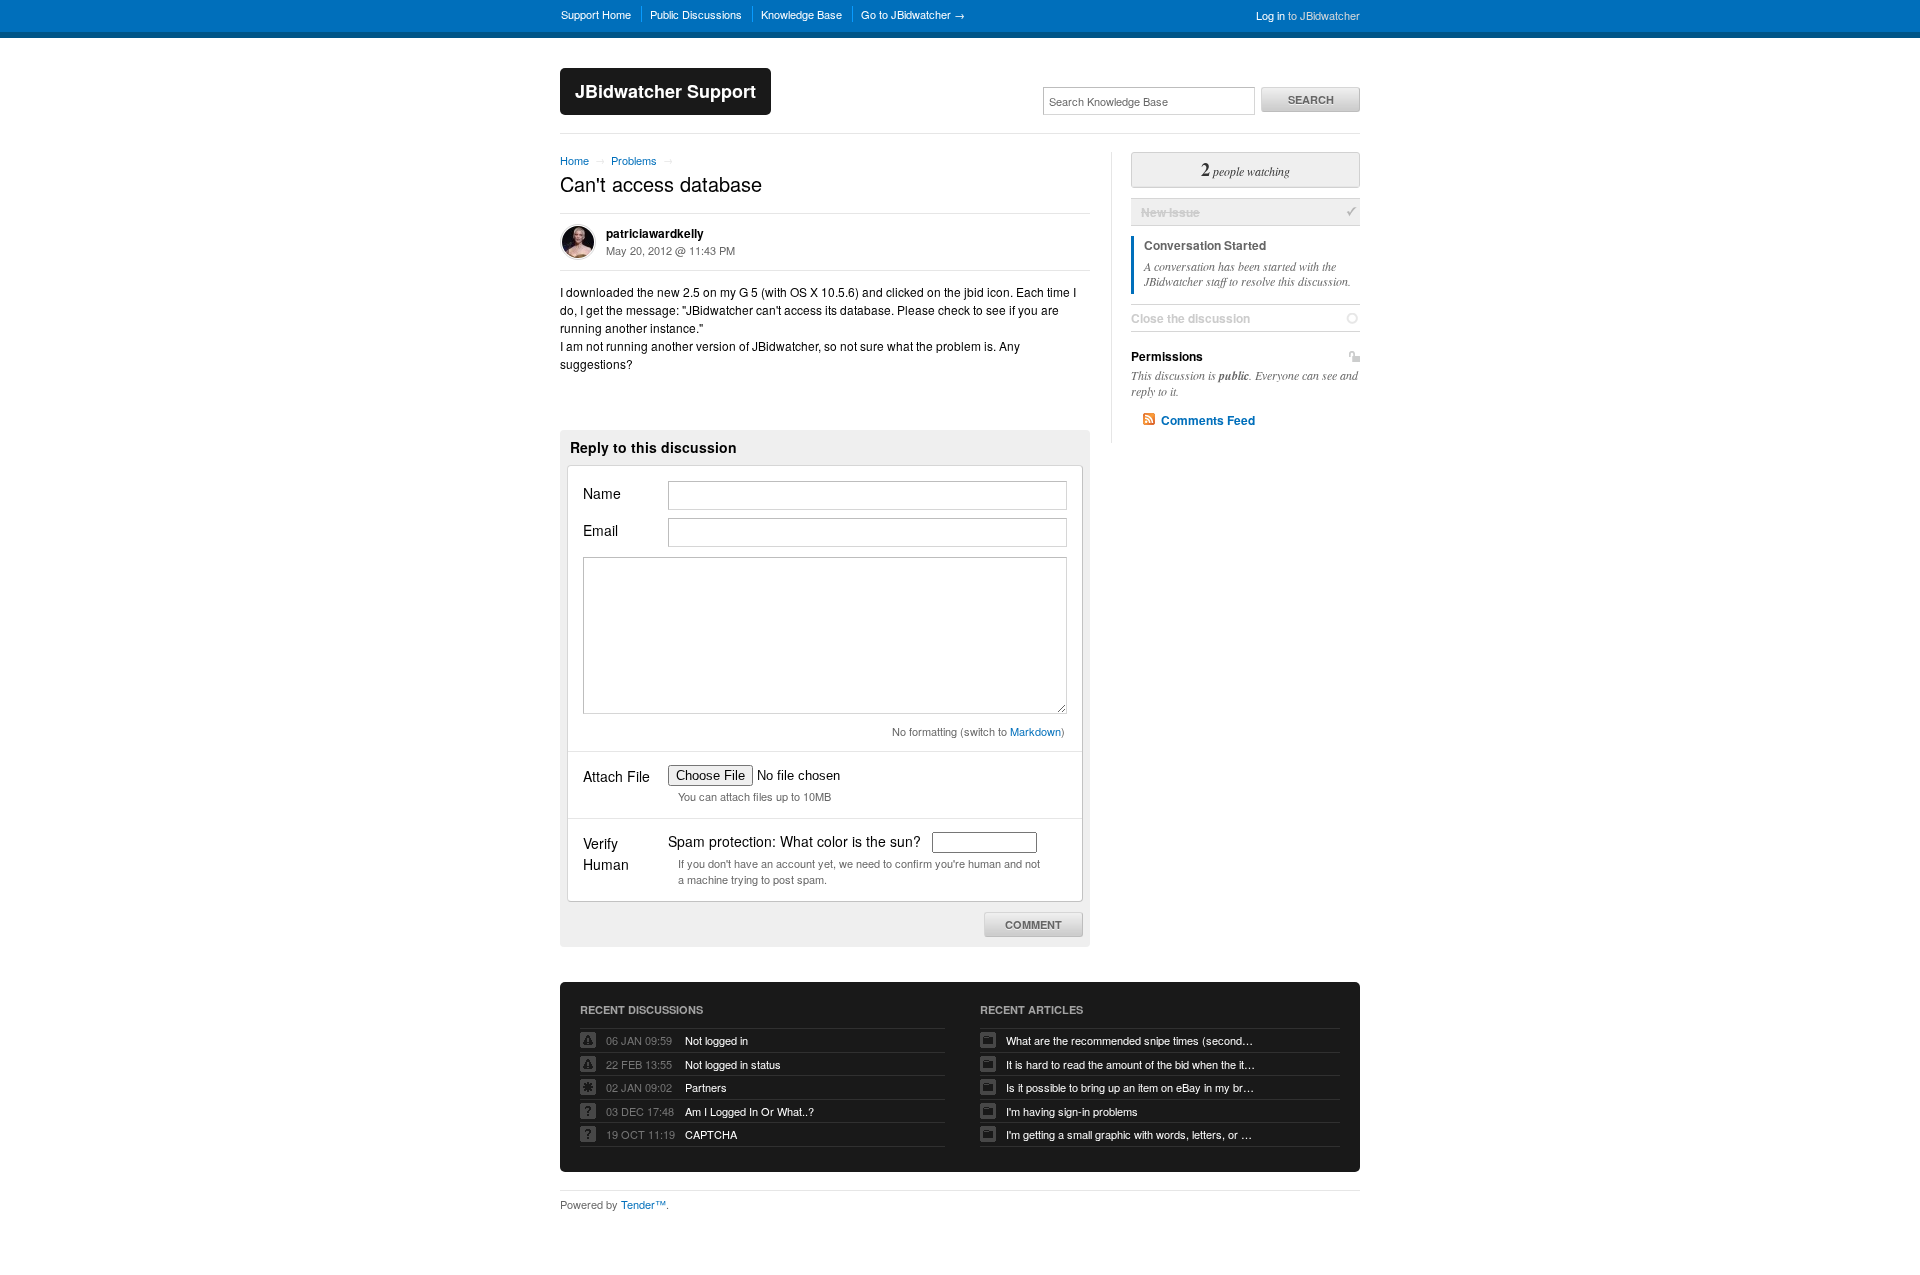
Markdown (1035, 731)
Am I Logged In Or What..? (749, 1111)
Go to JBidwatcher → (913, 14)
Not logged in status (733, 1064)
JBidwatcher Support (665, 91)
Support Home (596, 14)
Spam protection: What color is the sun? (796, 841)
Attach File (616, 776)
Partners (706, 1087)
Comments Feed (1208, 420)
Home (574, 160)
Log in (1270, 15)
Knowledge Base (801, 14)
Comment (1033, 924)
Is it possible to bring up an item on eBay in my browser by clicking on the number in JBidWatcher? (1131, 1087)
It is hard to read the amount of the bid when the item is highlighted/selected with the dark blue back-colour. (1131, 1064)
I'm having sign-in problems (1072, 1111)
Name (602, 493)
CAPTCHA (711, 1134)
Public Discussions (696, 14)
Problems (634, 160)
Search (1311, 99)
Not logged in (716, 1040)
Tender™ (643, 1204)
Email (600, 530)
